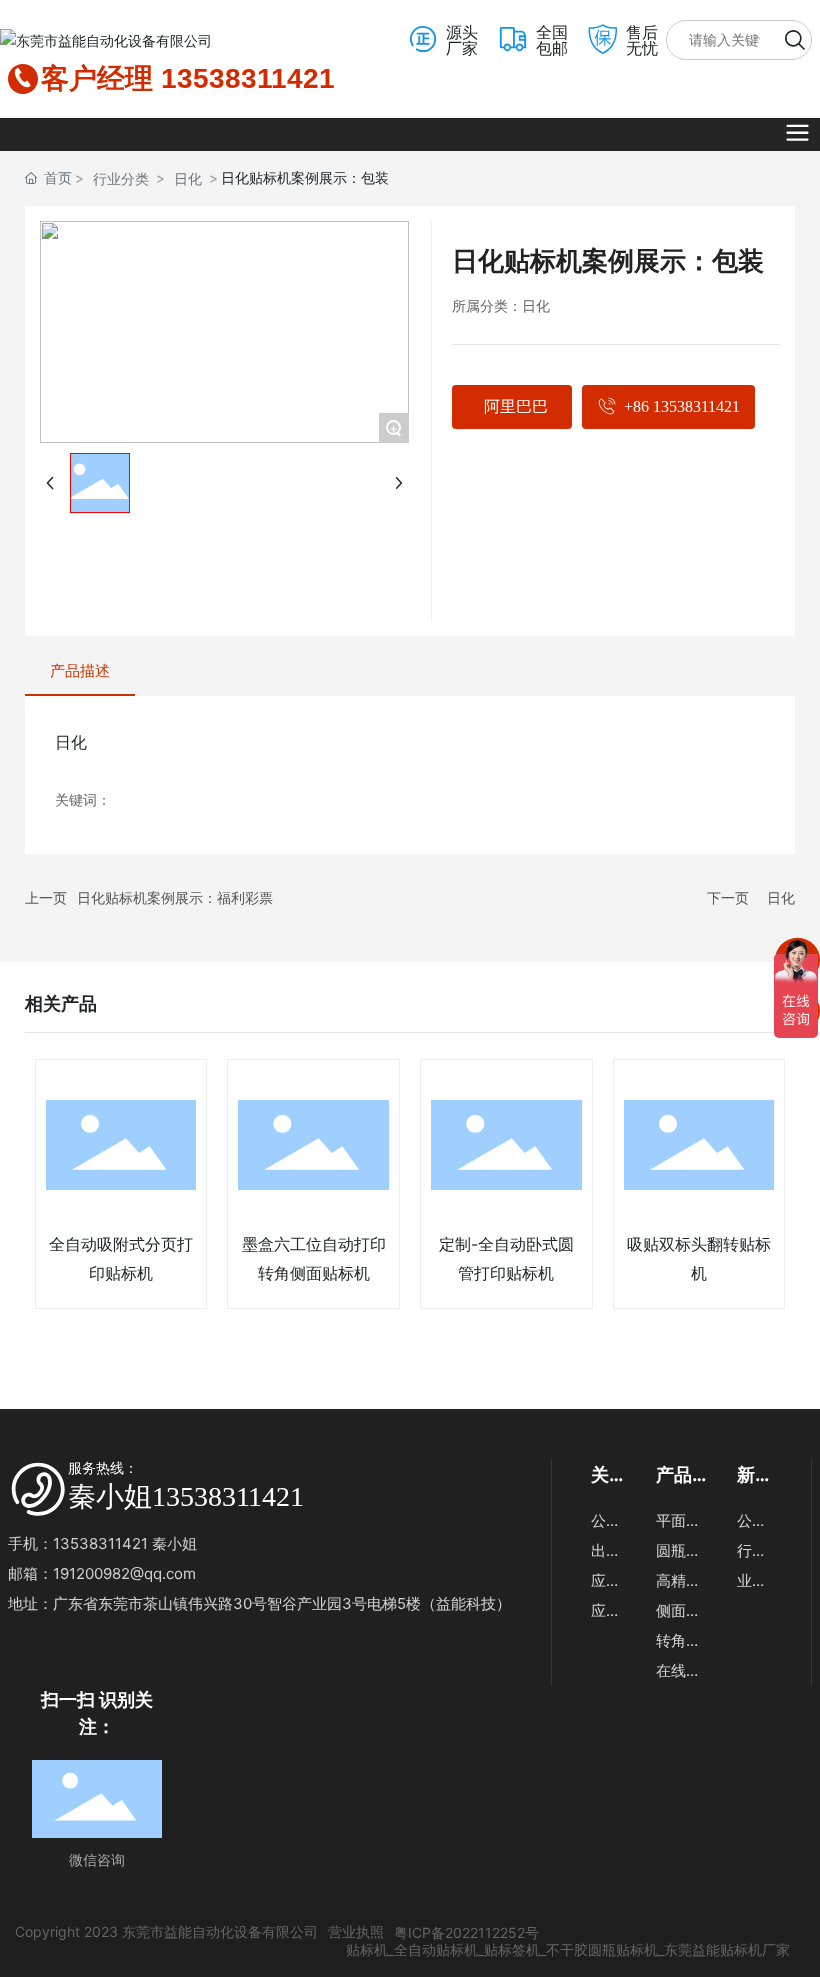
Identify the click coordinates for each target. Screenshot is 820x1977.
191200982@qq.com (124, 1573)
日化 (188, 178)
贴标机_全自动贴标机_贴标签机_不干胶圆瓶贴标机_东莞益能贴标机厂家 (566, 1949)
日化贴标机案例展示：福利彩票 (175, 897)
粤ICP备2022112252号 (466, 1932)
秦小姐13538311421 (186, 1496)
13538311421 (102, 1543)
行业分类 (121, 178)
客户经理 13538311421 (188, 78)
